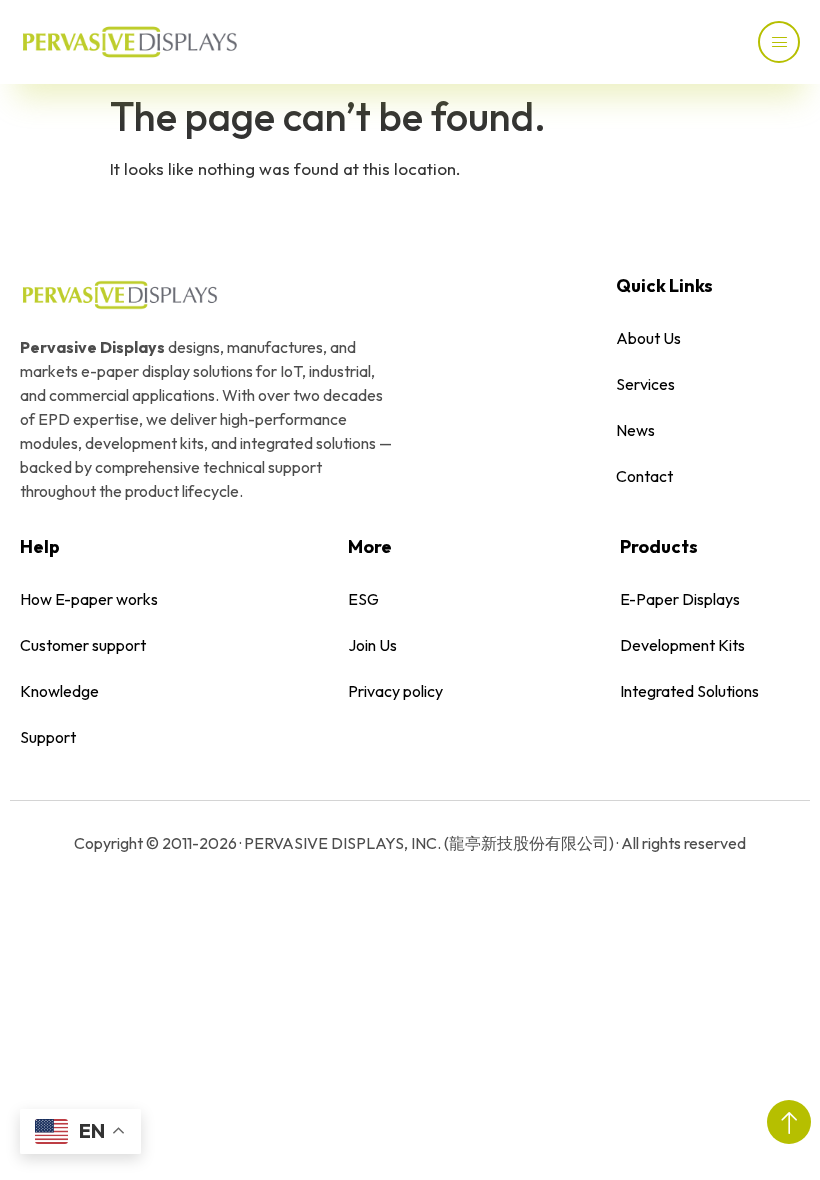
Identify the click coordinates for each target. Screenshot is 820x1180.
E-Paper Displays (680, 599)
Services (645, 384)
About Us (648, 338)
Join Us (372, 645)
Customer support (83, 645)
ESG (363, 599)
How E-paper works (89, 599)
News (635, 430)
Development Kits (682, 645)
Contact (644, 476)
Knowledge (59, 691)
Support (48, 737)
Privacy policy (395, 691)
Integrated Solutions (689, 691)
